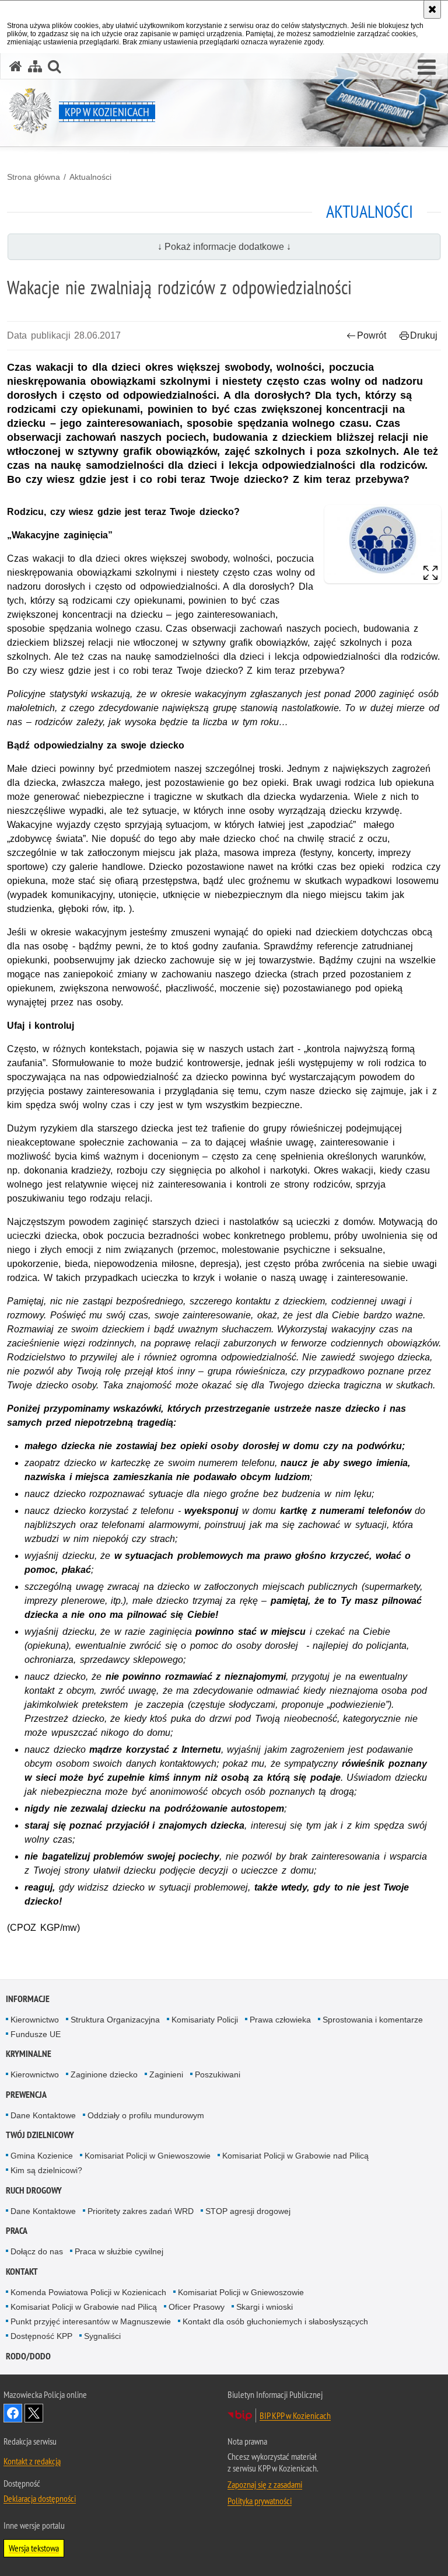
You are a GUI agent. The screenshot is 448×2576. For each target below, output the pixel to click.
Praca (17, 2231)
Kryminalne (29, 2054)
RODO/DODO (28, 2356)
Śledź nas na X (34, 2413)
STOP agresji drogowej (248, 2211)
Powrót (372, 335)
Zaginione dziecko (104, 2074)
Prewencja (26, 2095)
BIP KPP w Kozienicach (295, 2415)
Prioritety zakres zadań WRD (141, 2211)
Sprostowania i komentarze (373, 2020)
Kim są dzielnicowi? (46, 2170)
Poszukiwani (218, 2074)
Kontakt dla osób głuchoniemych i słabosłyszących (275, 2321)
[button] (427, 68)
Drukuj (424, 335)
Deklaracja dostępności (40, 2498)
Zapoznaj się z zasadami (265, 2484)
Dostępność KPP (41, 2336)
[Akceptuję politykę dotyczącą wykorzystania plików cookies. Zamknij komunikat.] (432, 9)
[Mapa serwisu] (35, 66)
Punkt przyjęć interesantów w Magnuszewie (91, 2321)
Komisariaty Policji (205, 2020)
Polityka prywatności (260, 2501)
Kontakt (22, 2272)
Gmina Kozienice (42, 2156)
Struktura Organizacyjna (115, 2020)
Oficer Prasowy (197, 2307)
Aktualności (90, 177)
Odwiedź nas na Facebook (13, 2413)
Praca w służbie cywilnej (119, 2251)
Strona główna (34, 177)
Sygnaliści (102, 2336)
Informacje (28, 1999)
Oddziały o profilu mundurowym (146, 2115)
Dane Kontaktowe (43, 2115)
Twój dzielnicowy (40, 2135)
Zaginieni (166, 2074)
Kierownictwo (35, 2020)
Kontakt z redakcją (32, 2461)
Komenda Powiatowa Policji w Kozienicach (88, 2292)
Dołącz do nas (37, 2251)
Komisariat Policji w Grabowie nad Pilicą (295, 2156)
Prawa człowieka (280, 2020)
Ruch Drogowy (34, 2190)
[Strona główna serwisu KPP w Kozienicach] (16, 66)
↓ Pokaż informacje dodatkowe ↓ (224, 247)
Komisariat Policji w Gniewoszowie (148, 2156)
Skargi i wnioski (265, 2307)
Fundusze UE (36, 2034)
